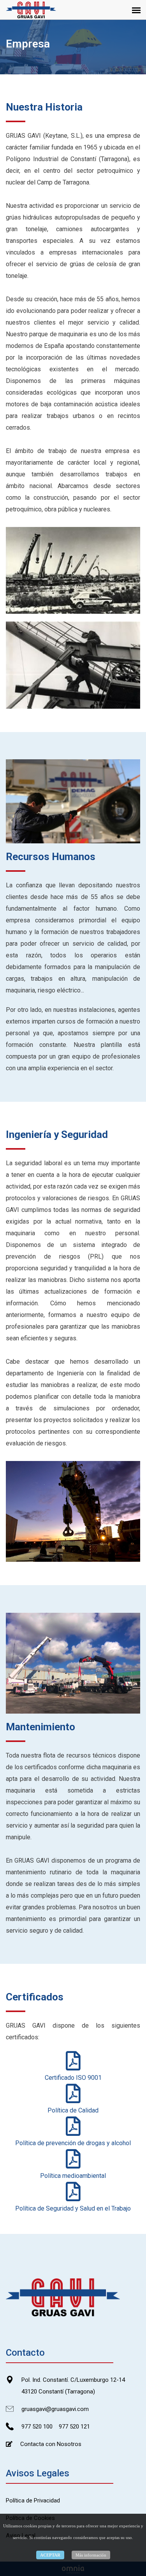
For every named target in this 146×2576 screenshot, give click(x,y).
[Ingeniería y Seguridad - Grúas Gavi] (73, 1511)
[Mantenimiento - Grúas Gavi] (73, 1663)
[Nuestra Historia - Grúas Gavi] (73, 570)
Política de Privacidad (33, 2500)
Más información (91, 2555)
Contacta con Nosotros (51, 2444)
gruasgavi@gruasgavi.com (55, 2409)
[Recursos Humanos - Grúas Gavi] (73, 801)
